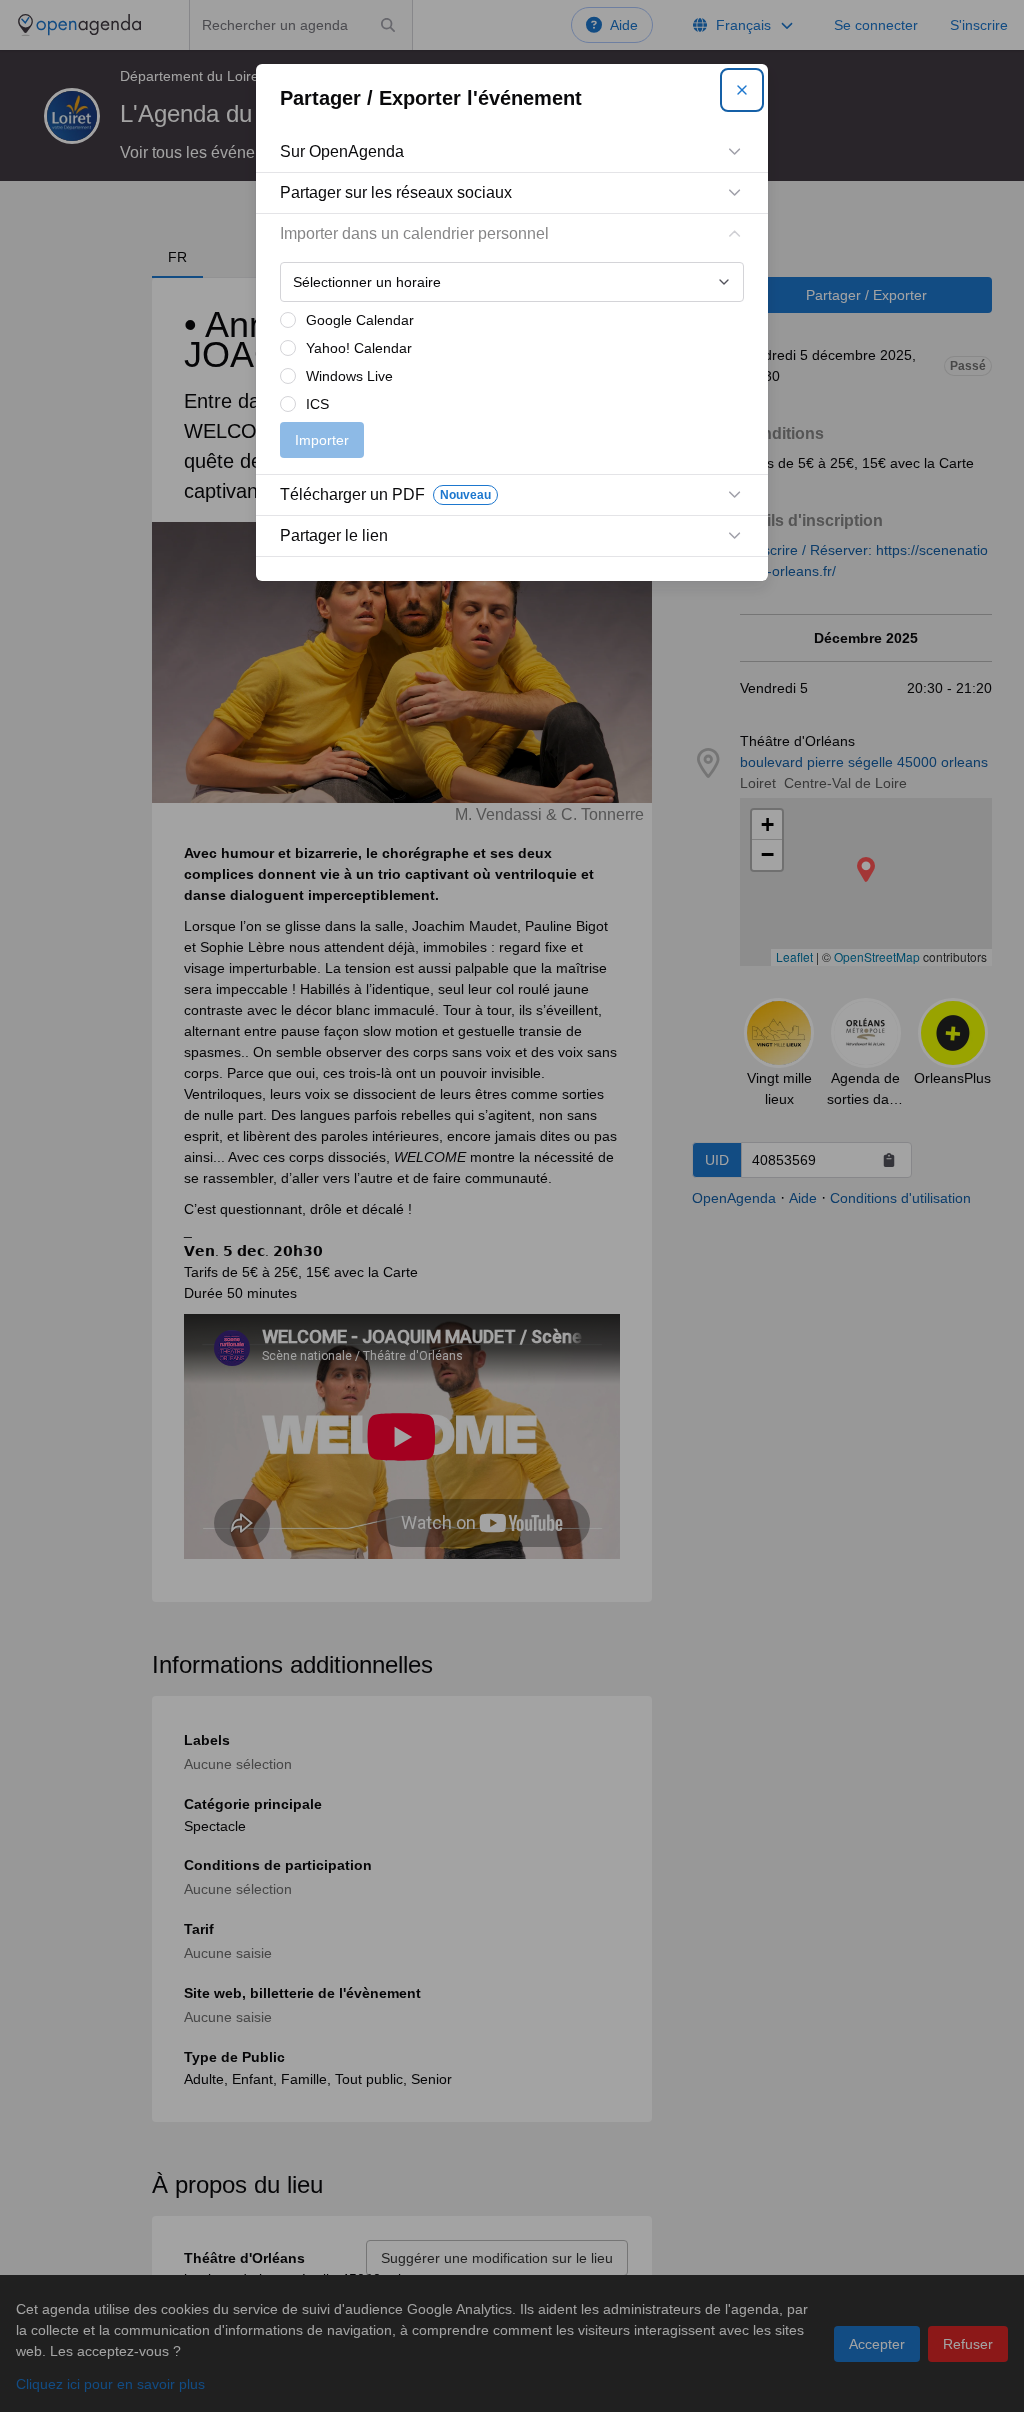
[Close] (742, 90)
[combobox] (512, 282)
